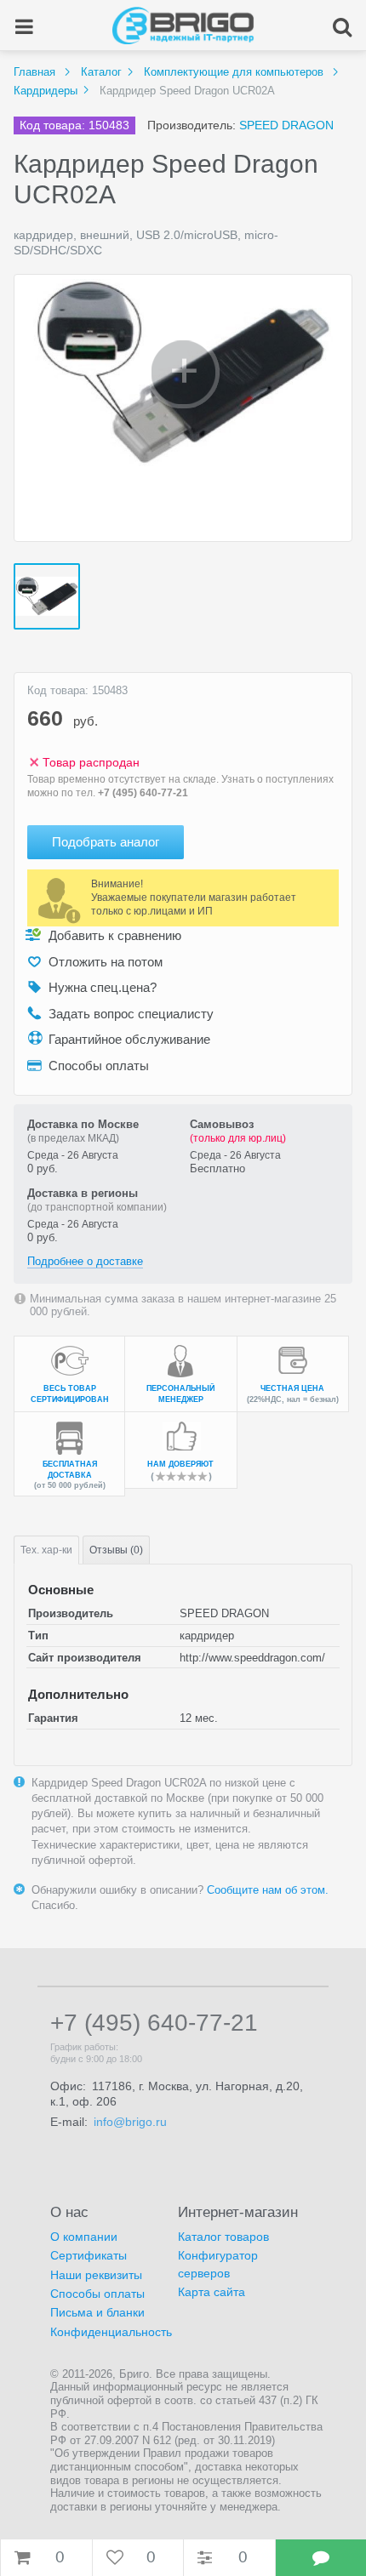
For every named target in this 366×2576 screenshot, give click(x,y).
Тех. (46, 1550)
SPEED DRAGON (286, 125)
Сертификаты (89, 2255)
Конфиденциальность (111, 2332)
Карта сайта (212, 2292)
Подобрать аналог (106, 842)
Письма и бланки (97, 2312)
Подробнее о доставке (85, 1261)
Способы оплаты (97, 2294)
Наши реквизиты (96, 2275)
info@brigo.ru (130, 2122)
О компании (84, 2237)
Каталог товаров (223, 2237)
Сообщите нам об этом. (268, 1890)
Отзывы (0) (116, 1550)
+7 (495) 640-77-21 (143, 793)
